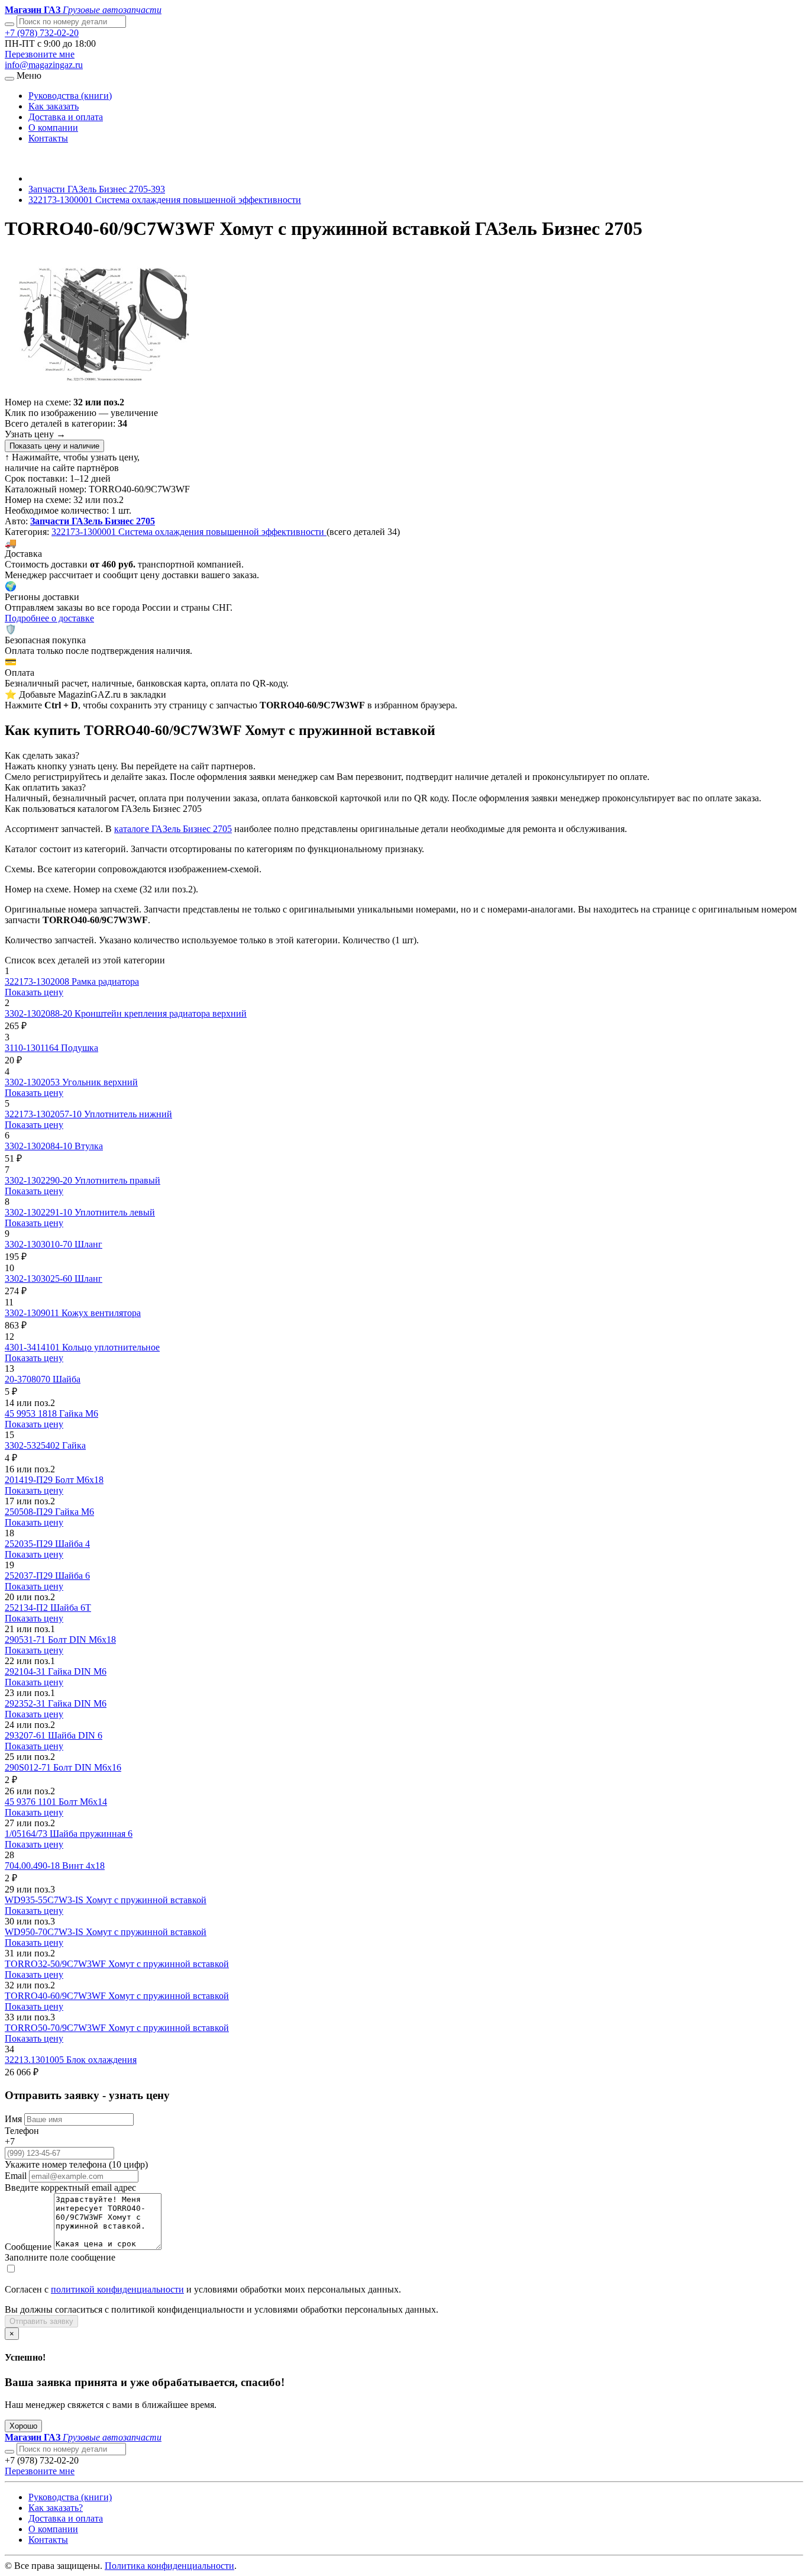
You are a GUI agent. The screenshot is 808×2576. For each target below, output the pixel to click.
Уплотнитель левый (115, 1212)
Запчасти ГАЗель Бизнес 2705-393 (97, 189)
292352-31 (26, 1703)
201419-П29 (30, 1480)
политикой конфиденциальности (117, 2289)
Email (16, 2176)
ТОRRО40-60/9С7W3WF (56, 1996)
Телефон (22, 2131)
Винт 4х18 (83, 1866)
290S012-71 (29, 1767)
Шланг (88, 1244)
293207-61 (26, 1735)
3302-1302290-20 (40, 1180)
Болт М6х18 (79, 1480)
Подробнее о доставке (49, 618)
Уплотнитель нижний (128, 1114)
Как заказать (54, 106)
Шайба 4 (72, 1544)
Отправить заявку (41, 2321)
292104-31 (26, 1671)
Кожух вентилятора (101, 1313)
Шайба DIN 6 (75, 1735)
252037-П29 (30, 1576)
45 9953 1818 (32, 1413)
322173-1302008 (38, 981)
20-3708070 (29, 1379)
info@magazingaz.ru (44, 65)
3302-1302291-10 (40, 1212)
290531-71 (26, 1640)
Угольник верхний (100, 1082)
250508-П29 (30, 1512)
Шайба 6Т (71, 1608)
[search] (9, 2452)
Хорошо (23, 2426)
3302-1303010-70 (40, 1244)
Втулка (89, 1146)
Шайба (67, 1379)
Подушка (80, 1048)
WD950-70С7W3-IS (45, 1932)
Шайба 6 (72, 1576)
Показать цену (34, 992)
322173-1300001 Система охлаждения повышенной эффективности (165, 200)
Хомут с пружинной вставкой (146, 1900)
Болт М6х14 (83, 1802)
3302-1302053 (33, 1082)
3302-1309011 (33, 1313)
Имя (13, 2119)
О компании (53, 128)
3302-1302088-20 (40, 1013)
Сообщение (28, 2247)
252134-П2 (28, 1608)
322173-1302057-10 (44, 1114)
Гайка (74, 1445)
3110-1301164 (33, 1048)
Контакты (48, 138)
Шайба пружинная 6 (91, 1834)
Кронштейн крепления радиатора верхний (161, 1013)
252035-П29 (30, 1544)
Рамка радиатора (105, 981)
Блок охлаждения (101, 2060)
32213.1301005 (35, 2060)
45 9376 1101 (32, 1802)
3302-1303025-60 (40, 1279)
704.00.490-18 (33, 1866)
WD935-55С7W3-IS (45, 1900)
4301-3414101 (33, 1347)
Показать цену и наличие (54, 446)
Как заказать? (56, 2508)
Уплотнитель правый (117, 1180)
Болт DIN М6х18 (82, 1640)
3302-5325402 (33, 1445)
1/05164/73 (27, 1834)
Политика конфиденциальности (169, 2566)
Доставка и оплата (66, 117)
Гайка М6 (79, 1413)
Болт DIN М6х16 (87, 1767)
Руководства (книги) (70, 96)
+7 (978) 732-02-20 (42, 33)
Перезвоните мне (40, 54)
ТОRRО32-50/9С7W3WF (56, 1964)
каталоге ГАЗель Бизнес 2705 (173, 829)
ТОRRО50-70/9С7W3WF (56, 2028)
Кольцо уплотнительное (111, 1347)
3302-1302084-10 (40, 1146)
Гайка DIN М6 (77, 1671)
